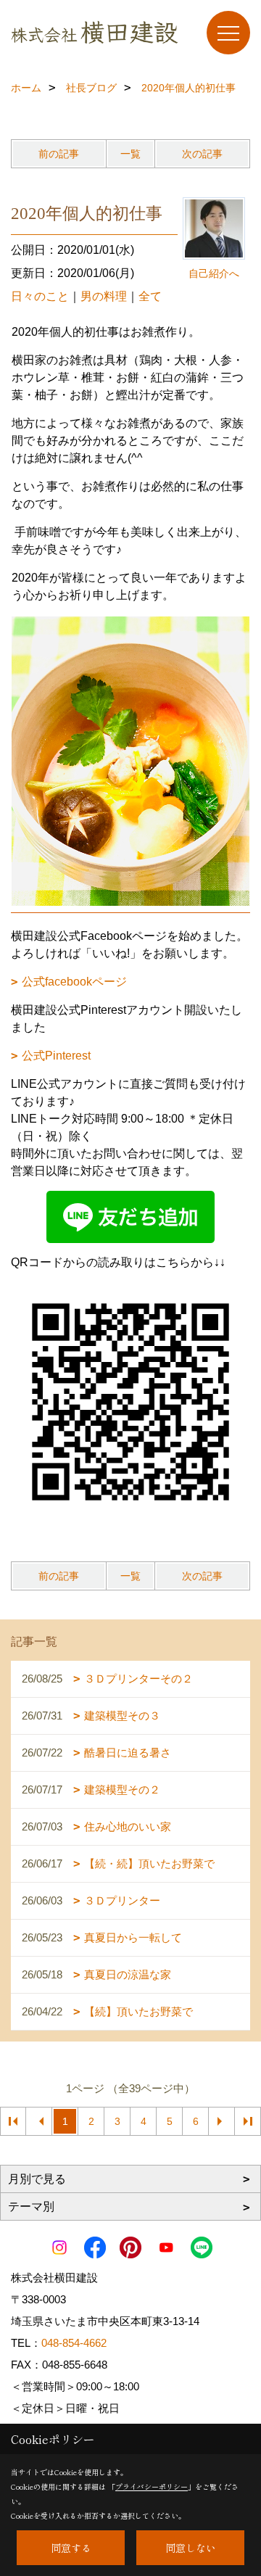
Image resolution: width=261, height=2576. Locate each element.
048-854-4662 (74, 2343)
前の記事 (59, 154)
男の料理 (104, 296)
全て (150, 296)
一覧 (130, 154)
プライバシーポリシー (152, 2486)
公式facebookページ (74, 982)
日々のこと (40, 296)
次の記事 (202, 154)
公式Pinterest (56, 1056)
